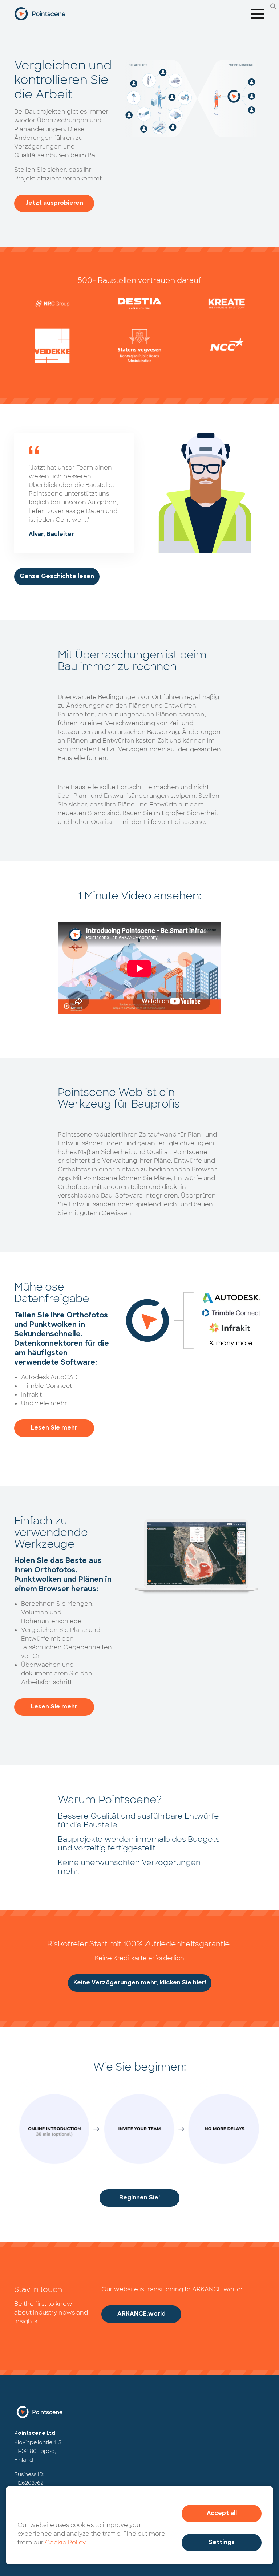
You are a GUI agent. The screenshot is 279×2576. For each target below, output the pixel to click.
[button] (274, 6)
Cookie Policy (65, 2542)
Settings (222, 2543)
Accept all (222, 2514)
